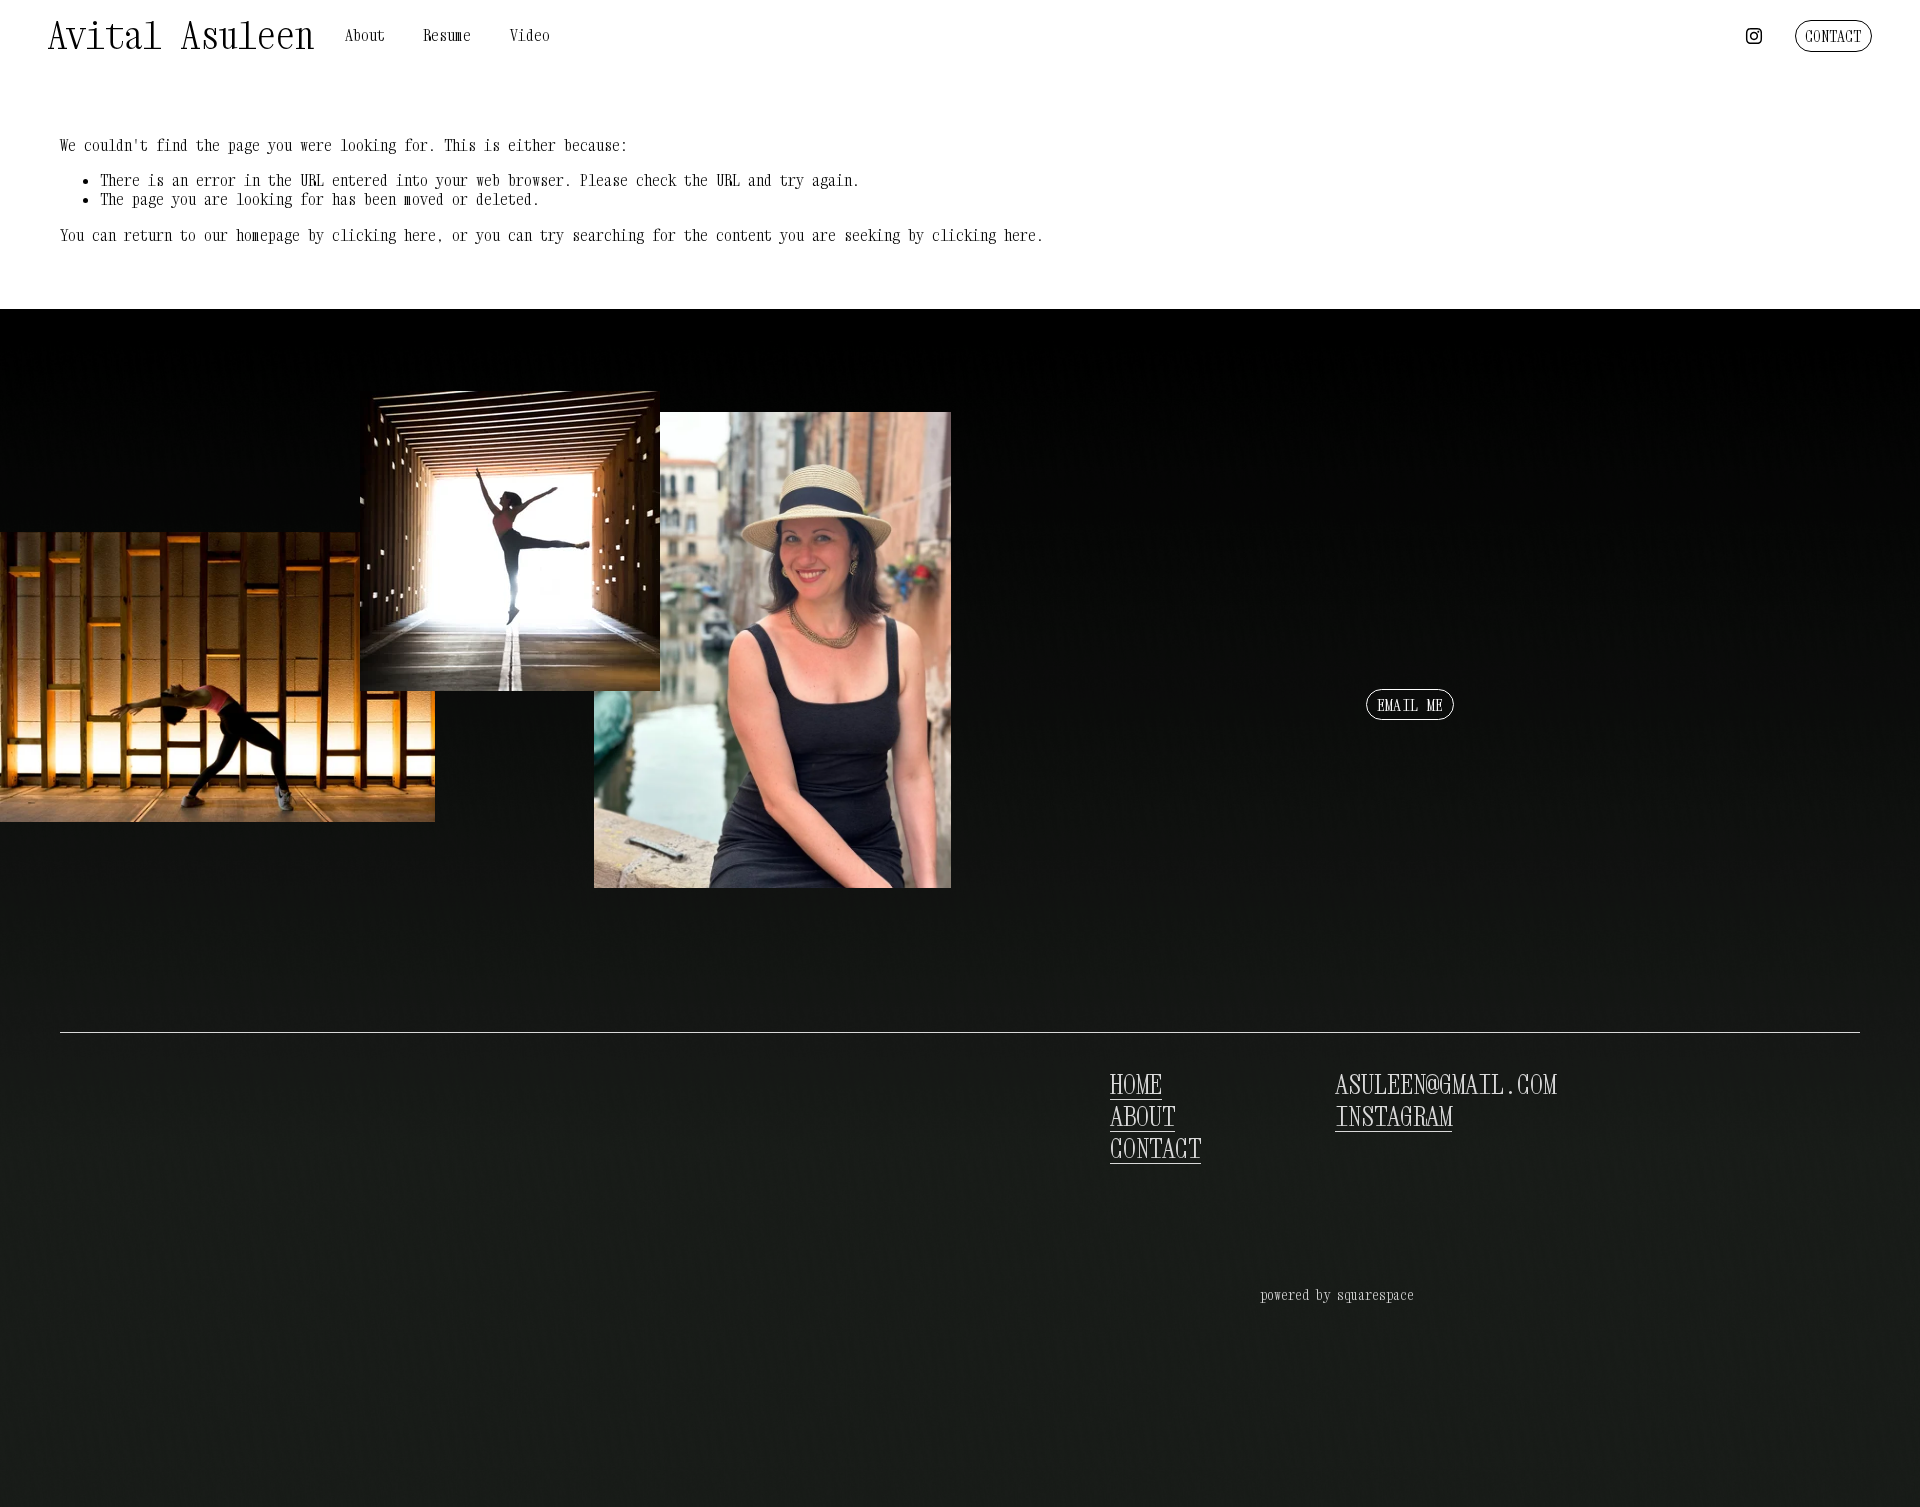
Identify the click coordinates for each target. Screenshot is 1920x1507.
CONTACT (1833, 36)
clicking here (384, 235)
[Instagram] (1754, 36)
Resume (447, 35)
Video (530, 35)
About (365, 35)
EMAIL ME (1410, 705)
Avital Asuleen (181, 35)
